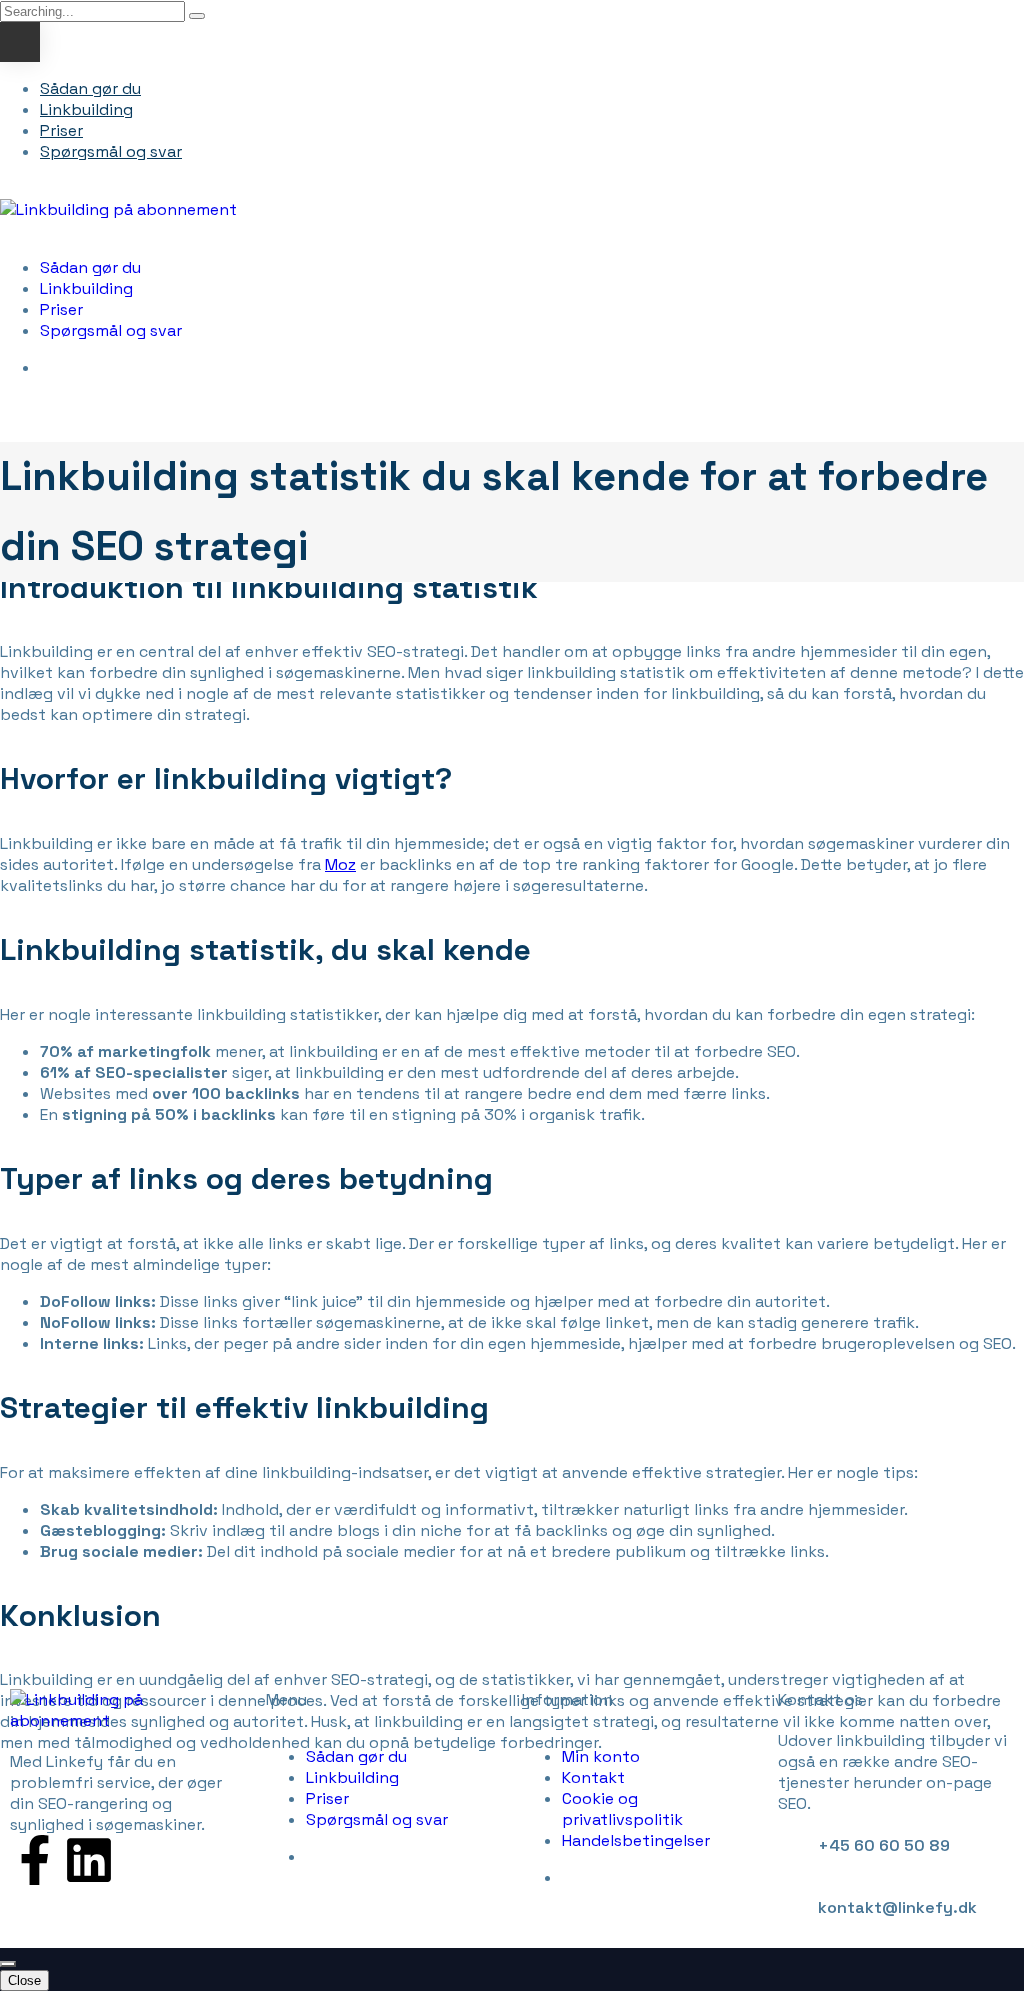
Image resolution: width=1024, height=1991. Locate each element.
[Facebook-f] (35, 1860)
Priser (61, 130)
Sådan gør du (90, 88)
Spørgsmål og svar (111, 151)
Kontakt (593, 1777)
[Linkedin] (89, 1860)
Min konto (601, 1756)
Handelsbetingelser (636, 1840)
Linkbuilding (86, 109)
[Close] (8, 1964)
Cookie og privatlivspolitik (622, 1809)
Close (24, 1980)
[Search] (197, 16)
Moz (340, 864)
